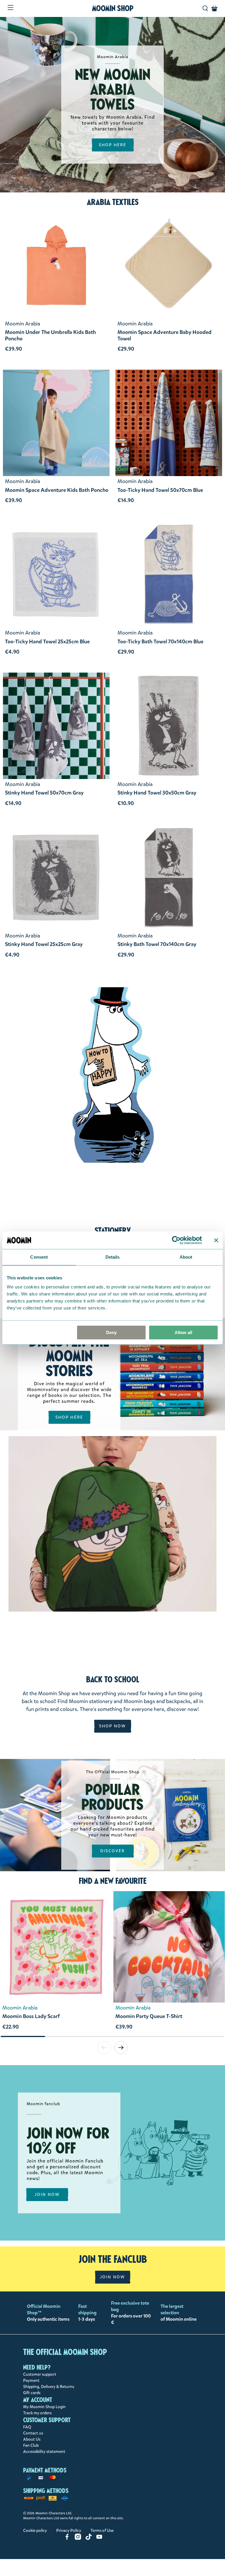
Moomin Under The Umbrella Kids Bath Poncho (50, 336)
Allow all (183, 1332)
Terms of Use (102, 2531)
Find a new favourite (113, 1881)
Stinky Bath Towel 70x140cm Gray (157, 945)
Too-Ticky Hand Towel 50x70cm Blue (160, 490)
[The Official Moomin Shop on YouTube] (99, 2538)
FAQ (27, 2427)
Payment (31, 2381)
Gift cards (32, 2393)
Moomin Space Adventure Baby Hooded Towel (165, 336)
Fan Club (31, 2445)
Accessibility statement (44, 2452)
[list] (112, 1963)
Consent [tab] (39, 1257)
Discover (113, 1851)
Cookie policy (35, 2531)
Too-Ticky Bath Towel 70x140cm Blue (160, 642)
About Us (32, 2439)
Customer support (40, 2374)
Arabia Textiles (113, 202)
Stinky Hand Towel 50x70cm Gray (44, 793)
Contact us (33, 2433)
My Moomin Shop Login (44, 2407)
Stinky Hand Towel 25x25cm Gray (44, 945)
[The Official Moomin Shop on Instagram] (78, 2538)
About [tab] (186, 1257)
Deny (111, 1332)
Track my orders (37, 2413)
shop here (113, 145)
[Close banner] (216, 1240)
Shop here (69, 1417)
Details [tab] (113, 1257)
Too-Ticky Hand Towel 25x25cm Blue (47, 642)
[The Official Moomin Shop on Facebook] (67, 2538)
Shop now (113, 1726)
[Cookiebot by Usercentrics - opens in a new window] (176, 1240)
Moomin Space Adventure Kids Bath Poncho (57, 490)
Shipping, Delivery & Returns (49, 2387)
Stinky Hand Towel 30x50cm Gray (157, 793)
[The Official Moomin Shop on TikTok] (89, 2538)
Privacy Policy (69, 2531)
